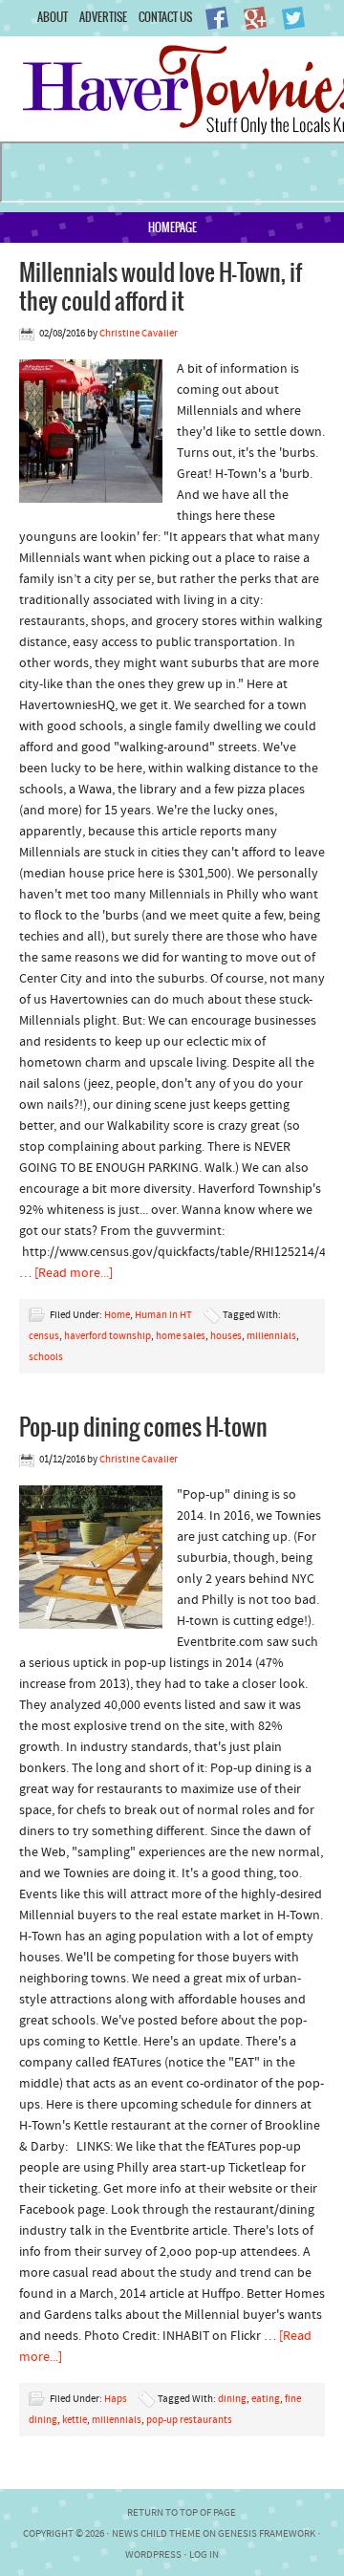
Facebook (217, 18)
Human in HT (163, 1316)
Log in (204, 2555)
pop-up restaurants (189, 2421)
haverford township (107, 1337)
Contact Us (165, 17)
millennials (271, 1337)
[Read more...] (74, 1274)
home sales (181, 1337)
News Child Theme (156, 2534)
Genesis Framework (267, 2534)
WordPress (153, 2555)
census (44, 1337)
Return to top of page (182, 2513)
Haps (116, 2400)
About (53, 17)
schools (46, 1358)
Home (117, 1316)
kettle (75, 2421)
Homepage (172, 227)
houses (226, 1337)
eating (266, 2400)
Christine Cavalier (139, 334)
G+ (255, 18)
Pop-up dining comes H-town (143, 1426)
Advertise (103, 17)
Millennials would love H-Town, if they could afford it (161, 286)
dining (232, 2400)
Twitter (293, 18)
